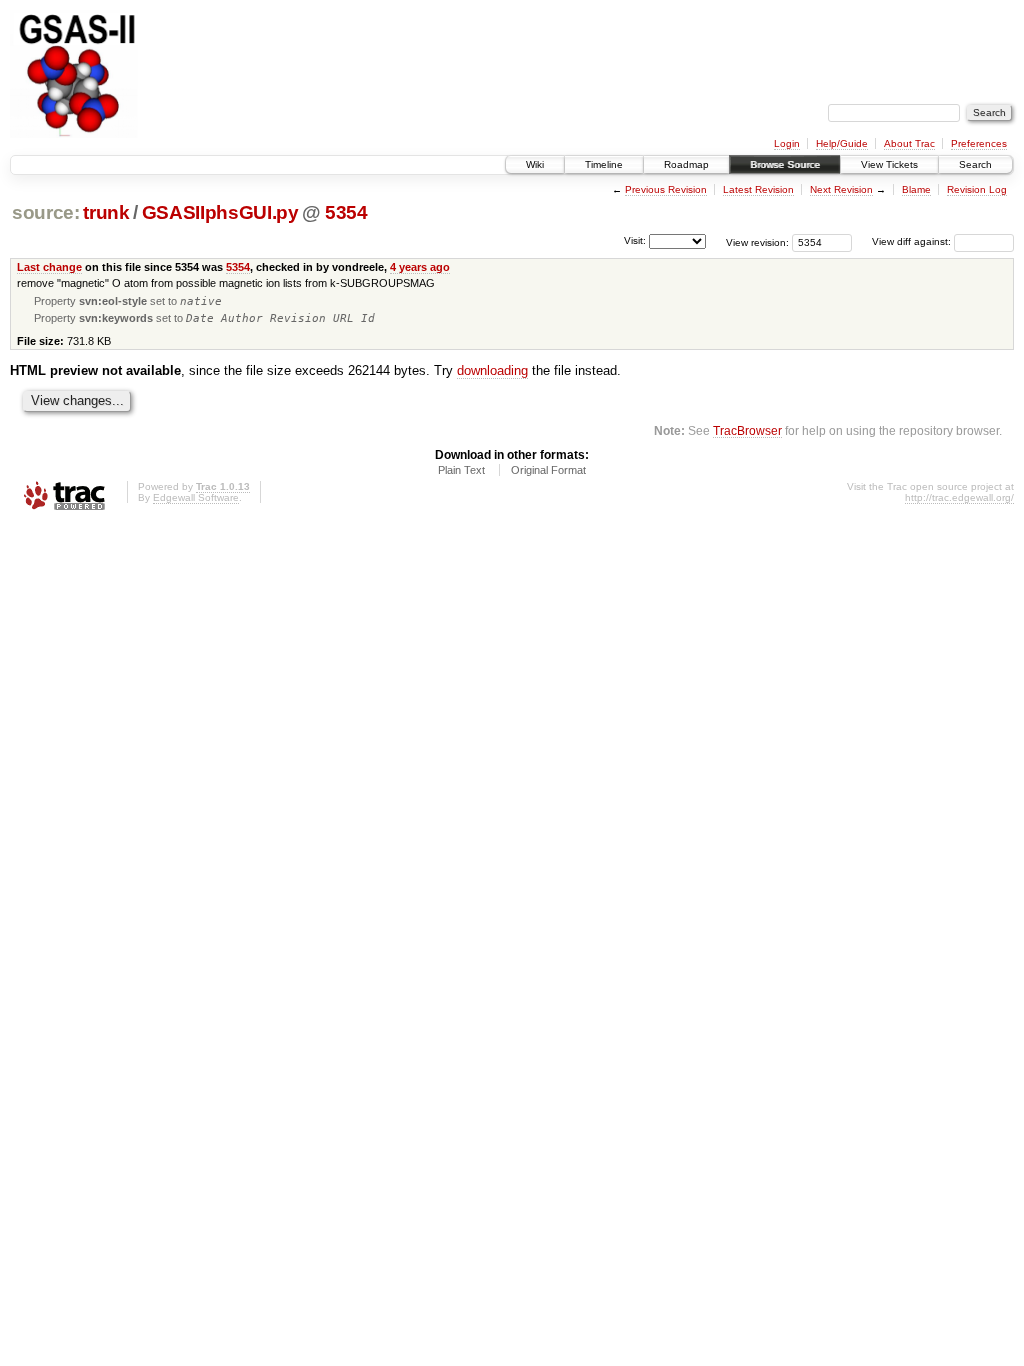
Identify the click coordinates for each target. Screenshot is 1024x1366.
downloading (492, 370)
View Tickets (889, 164)
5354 (346, 212)
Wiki (535, 164)
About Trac (909, 143)
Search (975, 164)
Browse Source (785, 164)
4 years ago (420, 267)
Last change (49, 267)
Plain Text (461, 470)
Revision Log (977, 189)
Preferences (979, 143)
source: (46, 212)
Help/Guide (842, 143)
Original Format (548, 470)
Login (787, 143)
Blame (916, 189)
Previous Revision (666, 189)
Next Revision (841, 189)
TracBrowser (747, 430)
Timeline (604, 164)
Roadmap (686, 164)
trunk (106, 212)
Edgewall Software (196, 497)
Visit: (635, 240)
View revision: (757, 241)
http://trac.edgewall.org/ (959, 497)
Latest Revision (758, 189)
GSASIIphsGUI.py (220, 212)
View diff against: (913, 241)
